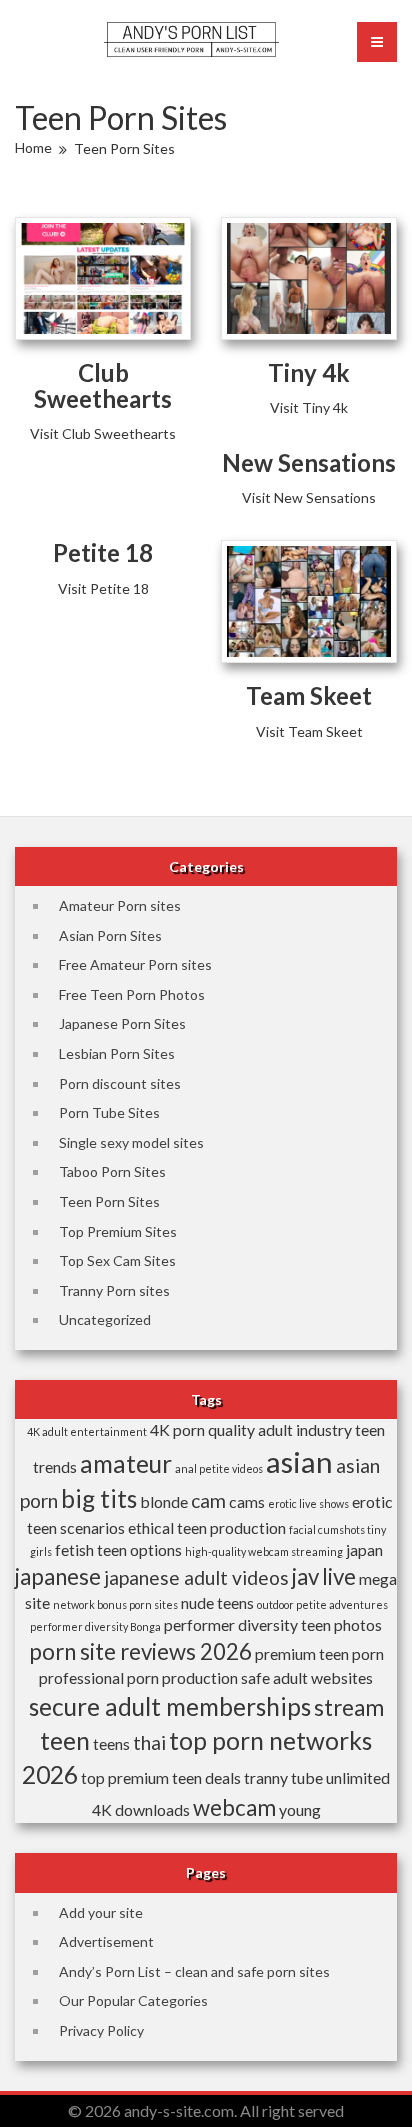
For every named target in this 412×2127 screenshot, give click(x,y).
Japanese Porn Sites (122, 1023)
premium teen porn (319, 1653)
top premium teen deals (161, 1777)
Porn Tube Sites (109, 1112)
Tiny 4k (309, 372)
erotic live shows (308, 1503)
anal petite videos (219, 1468)
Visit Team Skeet (309, 731)
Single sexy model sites (131, 1142)
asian (299, 1461)
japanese (58, 1576)
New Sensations (309, 462)
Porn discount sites (120, 1083)
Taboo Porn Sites (112, 1171)
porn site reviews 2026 (140, 1651)
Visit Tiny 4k (309, 407)
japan (364, 1549)
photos (358, 1624)
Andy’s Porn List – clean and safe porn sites (194, 1971)
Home (33, 147)
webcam (234, 1807)
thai (149, 1742)
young (300, 1809)
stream (349, 1707)
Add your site (101, 1912)
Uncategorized (105, 1319)
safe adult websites (307, 1677)
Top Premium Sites (118, 1231)
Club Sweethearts (103, 385)
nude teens (217, 1602)
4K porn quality (202, 1429)
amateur (126, 1463)
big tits (99, 1498)
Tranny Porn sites (114, 1290)
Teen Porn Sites (109, 1201)
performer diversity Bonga (95, 1626)
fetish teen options (118, 1549)
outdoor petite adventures (322, 1604)
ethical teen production (207, 1527)
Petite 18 (103, 552)
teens (111, 1743)
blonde (164, 1501)
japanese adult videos (196, 1577)
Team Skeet (309, 695)
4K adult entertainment (87, 1431)
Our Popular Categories (133, 2000)
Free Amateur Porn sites (135, 964)
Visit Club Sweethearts (103, 433)
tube (307, 1777)
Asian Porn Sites (110, 935)
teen (65, 1740)
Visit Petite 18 (103, 588)
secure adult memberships (170, 1706)
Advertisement (106, 1941)
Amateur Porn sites (120, 905)
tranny (266, 1777)
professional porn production (138, 1677)
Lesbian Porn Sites (117, 1053)
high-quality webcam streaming (264, 1551)
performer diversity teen (247, 1624)
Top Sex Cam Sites (117, 1260)
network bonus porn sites (115, 1604)
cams (247, 1501)
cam (208, 1500)
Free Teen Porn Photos (132, 994)
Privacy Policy (101, 2030)
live (339, 1576)
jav (305, 1576)
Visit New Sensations (309, 497)
